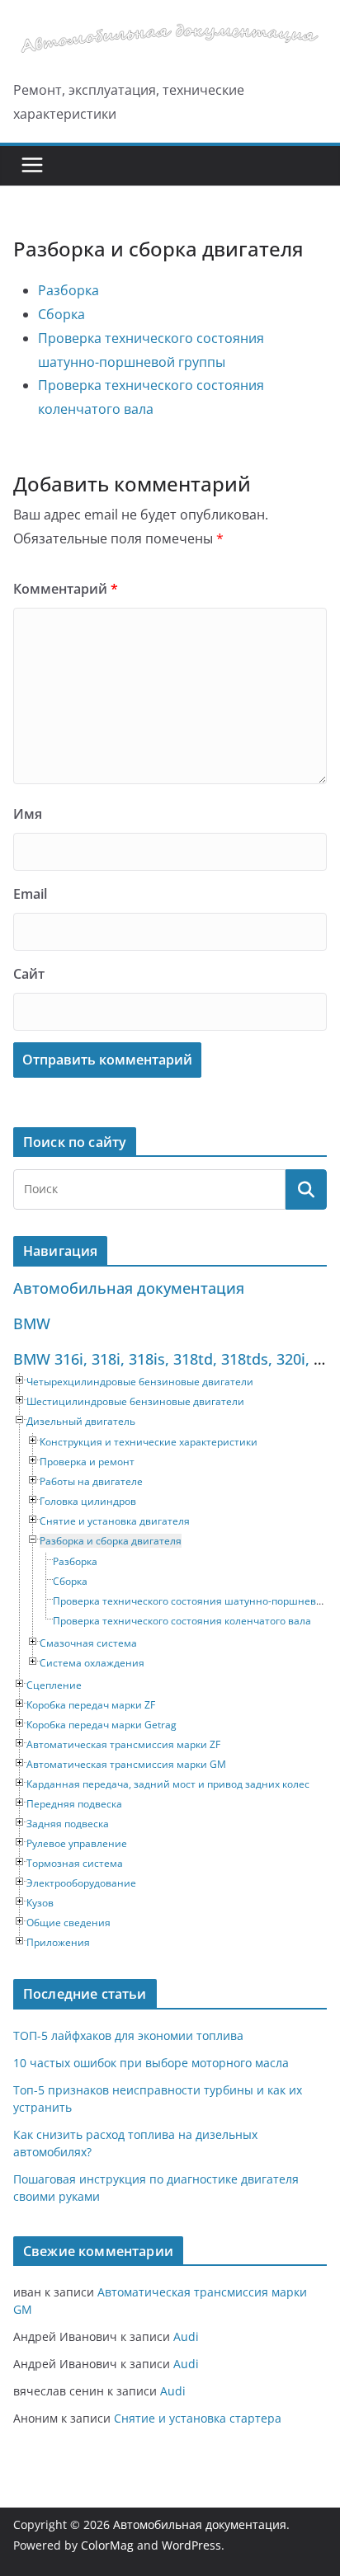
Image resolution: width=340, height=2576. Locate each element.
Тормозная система (75, 1863)
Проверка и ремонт (87, 1462)
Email (30, 894)
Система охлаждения (92, 1663)
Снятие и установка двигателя (115, 1521)
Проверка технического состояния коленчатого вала (182, 1621)
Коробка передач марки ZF (91, 1705)
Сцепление (54, 1685)
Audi (186, 2336)
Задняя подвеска (68, 1824)
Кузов (40, 1903)
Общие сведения (68, 1923)
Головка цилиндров (88, 1501)
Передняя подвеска (74, 1804)
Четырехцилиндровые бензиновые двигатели (140, 1382)
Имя (28, 814)
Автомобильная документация (129, 1288)
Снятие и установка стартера (198, 2418)
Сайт (29, 974)
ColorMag (107, 2545)
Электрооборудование (81, 1883)
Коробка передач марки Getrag (102, 1725)
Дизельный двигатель (81, 1421)
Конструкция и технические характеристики (149, 1442)
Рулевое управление (77, 1843)
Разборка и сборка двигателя (111, 1541)
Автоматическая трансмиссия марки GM (126, 1764)
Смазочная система (88, 1643)
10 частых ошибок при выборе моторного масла (151, 2063)
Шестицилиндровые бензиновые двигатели (135, 1401)
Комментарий (66, 589)
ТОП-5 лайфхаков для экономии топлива (128, 2035)
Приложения (58, 1942)
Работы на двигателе (91, 1481)
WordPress (191, 2545)
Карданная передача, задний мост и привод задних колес (168, 1784)
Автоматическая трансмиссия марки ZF (123, 1744)
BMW (32, 1323)
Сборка (61, 314)
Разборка (68, 290)
